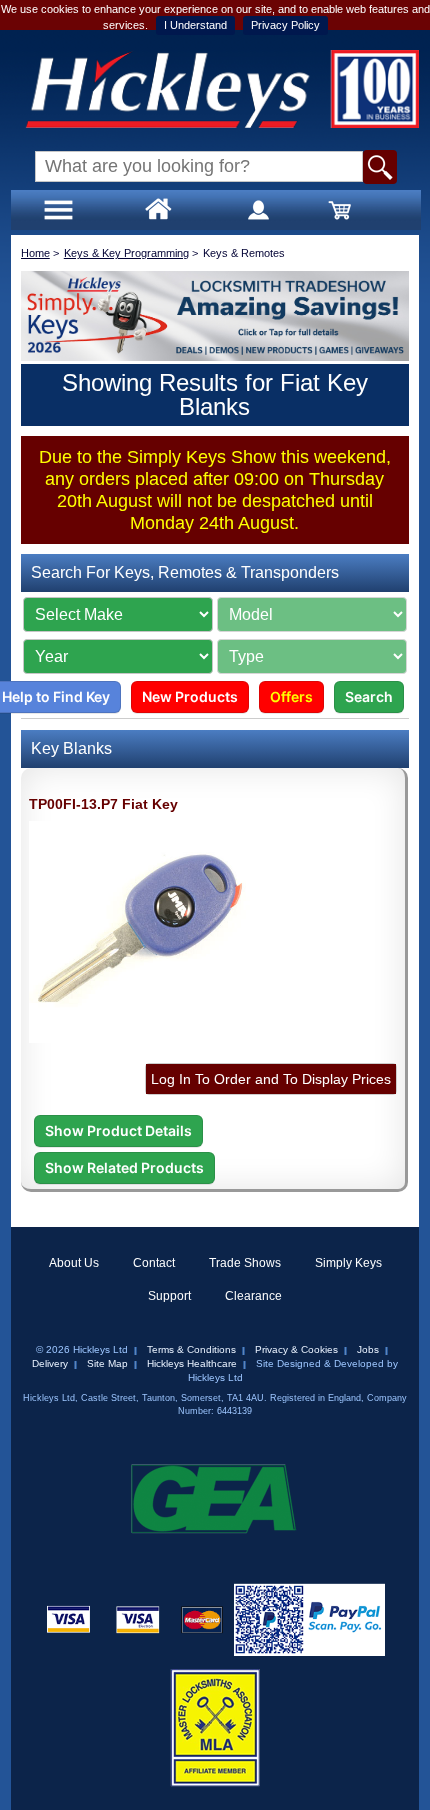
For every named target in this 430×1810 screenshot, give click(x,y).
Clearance (253, 1296)
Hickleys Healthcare (192, 1363)
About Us (74, 1263)
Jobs (368, 1349)
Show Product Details (118, 1130)
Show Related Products (124, 1167)
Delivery (50, 1363)
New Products (190, 696)
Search (369, 696)
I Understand (195, 25)
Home (35, 253)
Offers (291, 696)
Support (169, 1296)
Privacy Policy (285, 25)
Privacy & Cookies (296, 1349)
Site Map (107, 1363)
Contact (154, 1263)
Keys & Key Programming (126, 253)
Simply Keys (348, 1263)
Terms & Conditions (191, 1349)
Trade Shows (245, 1263)
